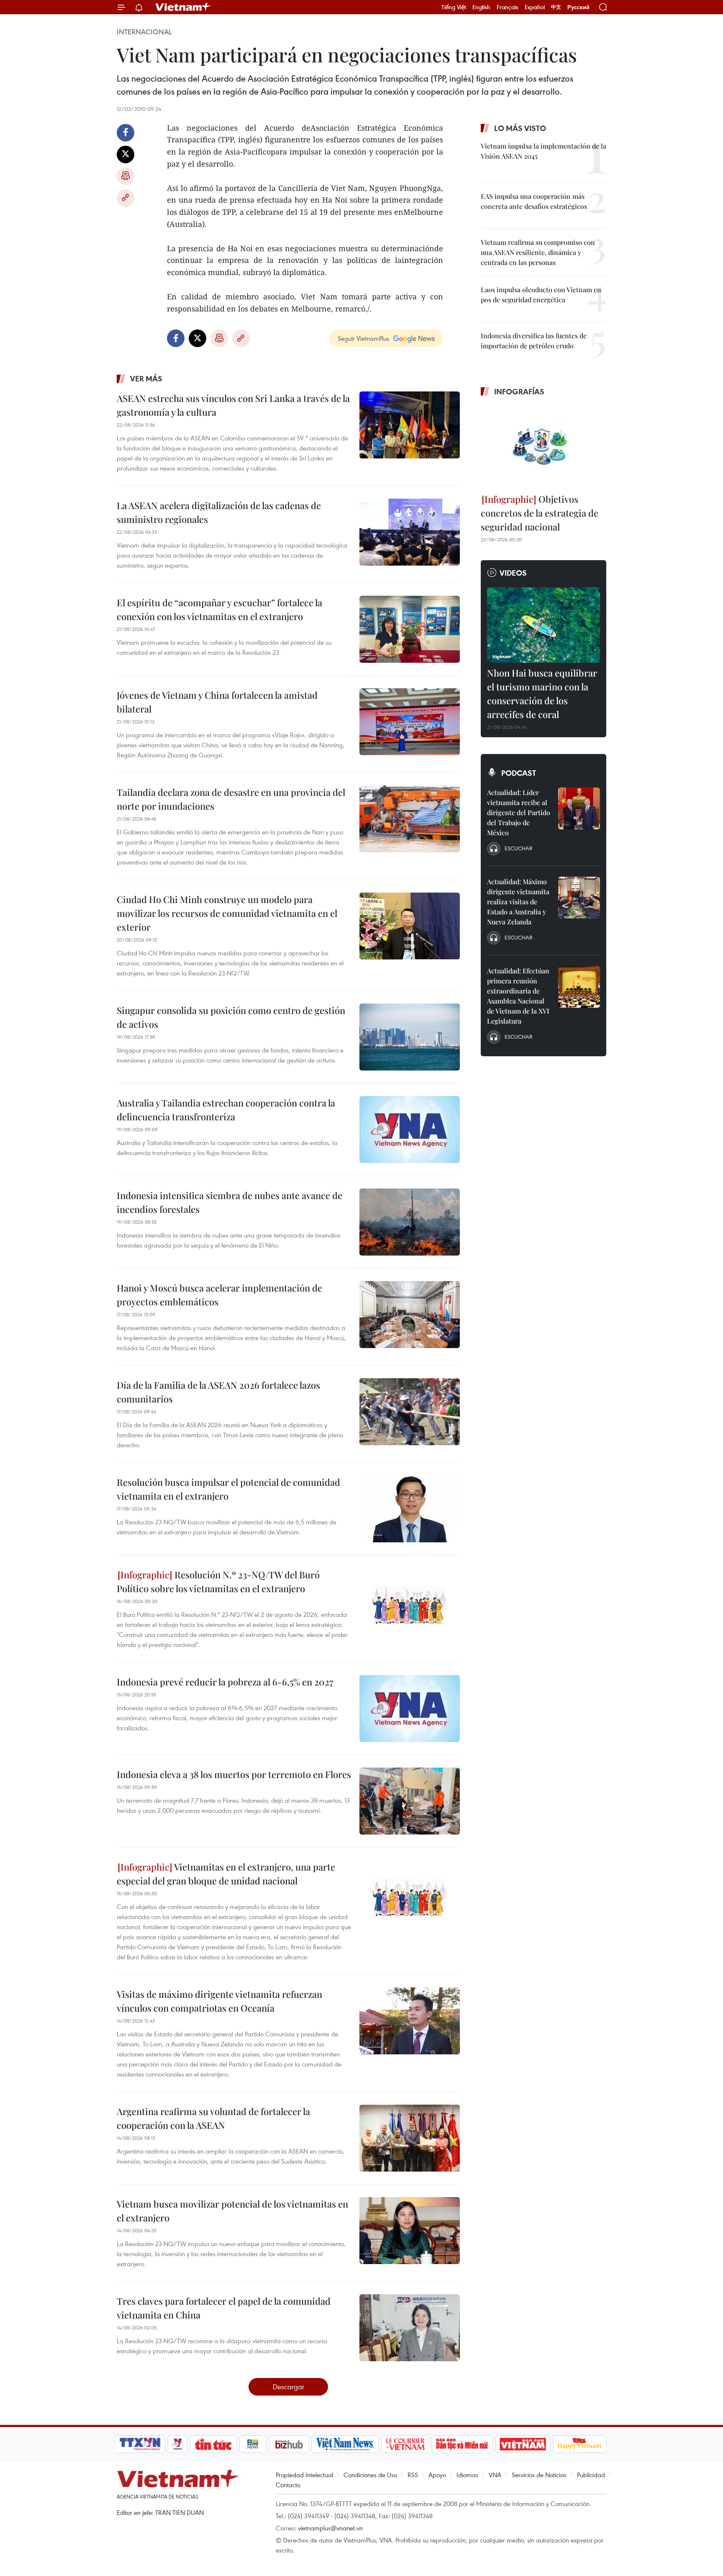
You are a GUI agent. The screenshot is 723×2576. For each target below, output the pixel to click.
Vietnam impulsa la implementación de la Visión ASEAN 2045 (544, 151)
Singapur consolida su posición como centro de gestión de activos (231, 1017)
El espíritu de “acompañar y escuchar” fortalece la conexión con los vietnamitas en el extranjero (219, 609)
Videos (513, 573)
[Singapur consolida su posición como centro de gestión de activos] (410, 1037)
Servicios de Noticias (539, 2475)
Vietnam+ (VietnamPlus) (183, 7)
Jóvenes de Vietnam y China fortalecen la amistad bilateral (217, 702)
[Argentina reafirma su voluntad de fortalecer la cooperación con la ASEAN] (410, 2138)
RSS (413, 2475)
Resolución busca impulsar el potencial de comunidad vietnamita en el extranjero (228, 1489)
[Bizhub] (289, 2444)
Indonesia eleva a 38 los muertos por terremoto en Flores (234, 1774)
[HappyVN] (579, 2444)
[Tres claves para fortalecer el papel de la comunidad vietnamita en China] (410, 2328)
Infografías (519, 391)
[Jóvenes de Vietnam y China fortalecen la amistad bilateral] (410, 722)
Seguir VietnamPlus (363, 338)
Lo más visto (520, 128)
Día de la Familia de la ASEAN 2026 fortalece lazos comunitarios (218, 1392)
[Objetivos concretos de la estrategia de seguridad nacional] (544, 446)
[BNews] (253, 2444)
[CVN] (405, 2444)
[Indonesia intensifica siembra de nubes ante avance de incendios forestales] (410, 1222)
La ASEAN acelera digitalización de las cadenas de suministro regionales (219, 512)
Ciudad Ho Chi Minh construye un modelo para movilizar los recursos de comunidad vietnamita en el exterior (227, 913)
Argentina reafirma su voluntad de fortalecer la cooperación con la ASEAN (213, 2118)
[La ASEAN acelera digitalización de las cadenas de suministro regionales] (410, 532)
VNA (495, 2475)
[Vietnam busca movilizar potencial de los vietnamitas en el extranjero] (410, 2231)
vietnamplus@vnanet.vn (330, 2528)
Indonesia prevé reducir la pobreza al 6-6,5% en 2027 (225, 1682)
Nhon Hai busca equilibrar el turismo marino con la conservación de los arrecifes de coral (542, 694)
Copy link (126, 198)
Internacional (144, 32)
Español (535, 7)
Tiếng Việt (454, 7)
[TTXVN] (140, 2444)
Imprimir (126, 176)
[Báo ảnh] (523, 2444)
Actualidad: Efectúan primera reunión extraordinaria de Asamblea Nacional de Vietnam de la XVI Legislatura (518, 996)
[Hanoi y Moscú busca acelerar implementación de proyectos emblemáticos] (410, 1315)
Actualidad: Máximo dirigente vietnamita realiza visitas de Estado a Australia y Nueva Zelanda (518, 902)
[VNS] (345, 2444)
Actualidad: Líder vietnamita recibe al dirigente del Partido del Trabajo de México (519, 812)
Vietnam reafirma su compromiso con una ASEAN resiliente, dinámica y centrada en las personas (538, 252)
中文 (556, 7)
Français (508, 7)
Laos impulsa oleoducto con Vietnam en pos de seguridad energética (541, 295)
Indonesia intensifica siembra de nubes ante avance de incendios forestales (229, 1202)
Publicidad (591, 2475)
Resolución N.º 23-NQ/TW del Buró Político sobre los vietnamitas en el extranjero (218, 1581)
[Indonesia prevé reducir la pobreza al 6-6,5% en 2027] (410, 1709)
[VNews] (178, 2444)
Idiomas (467, 2475)
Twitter (126, 154)
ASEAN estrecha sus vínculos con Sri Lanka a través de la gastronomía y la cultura (233, 405)
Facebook (126, 133)
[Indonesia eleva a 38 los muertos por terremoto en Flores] (410, 1801)
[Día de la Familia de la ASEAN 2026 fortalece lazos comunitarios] (410, 1412)
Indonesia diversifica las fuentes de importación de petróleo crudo (534, 341)
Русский (578, 7)
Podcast (519, 773)
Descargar (288, 2387)
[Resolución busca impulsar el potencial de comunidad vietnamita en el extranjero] (410, 1509)
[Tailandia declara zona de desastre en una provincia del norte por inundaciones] (410, 819)
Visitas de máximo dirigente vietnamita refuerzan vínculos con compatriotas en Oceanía (219, 2001)
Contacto (288, 2485)
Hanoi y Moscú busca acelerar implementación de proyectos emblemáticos (219, 1295)
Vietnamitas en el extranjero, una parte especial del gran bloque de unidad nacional (226, 1874)
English (481, 7)
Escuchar (518, 848)
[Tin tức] (213, 2444)
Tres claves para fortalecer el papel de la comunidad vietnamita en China (224, 2308)
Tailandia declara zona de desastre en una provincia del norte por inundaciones (231, 799)
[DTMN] (462, 2444)
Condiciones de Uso (370, 2475)
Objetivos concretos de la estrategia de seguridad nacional (540, 513)
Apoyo (437, 2475)
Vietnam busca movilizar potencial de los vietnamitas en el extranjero (232, 2211)
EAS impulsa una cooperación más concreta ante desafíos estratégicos (534, 201)
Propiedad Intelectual (304, 2475)
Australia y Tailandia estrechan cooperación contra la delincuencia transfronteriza (226, 1110)
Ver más (146, 378)
